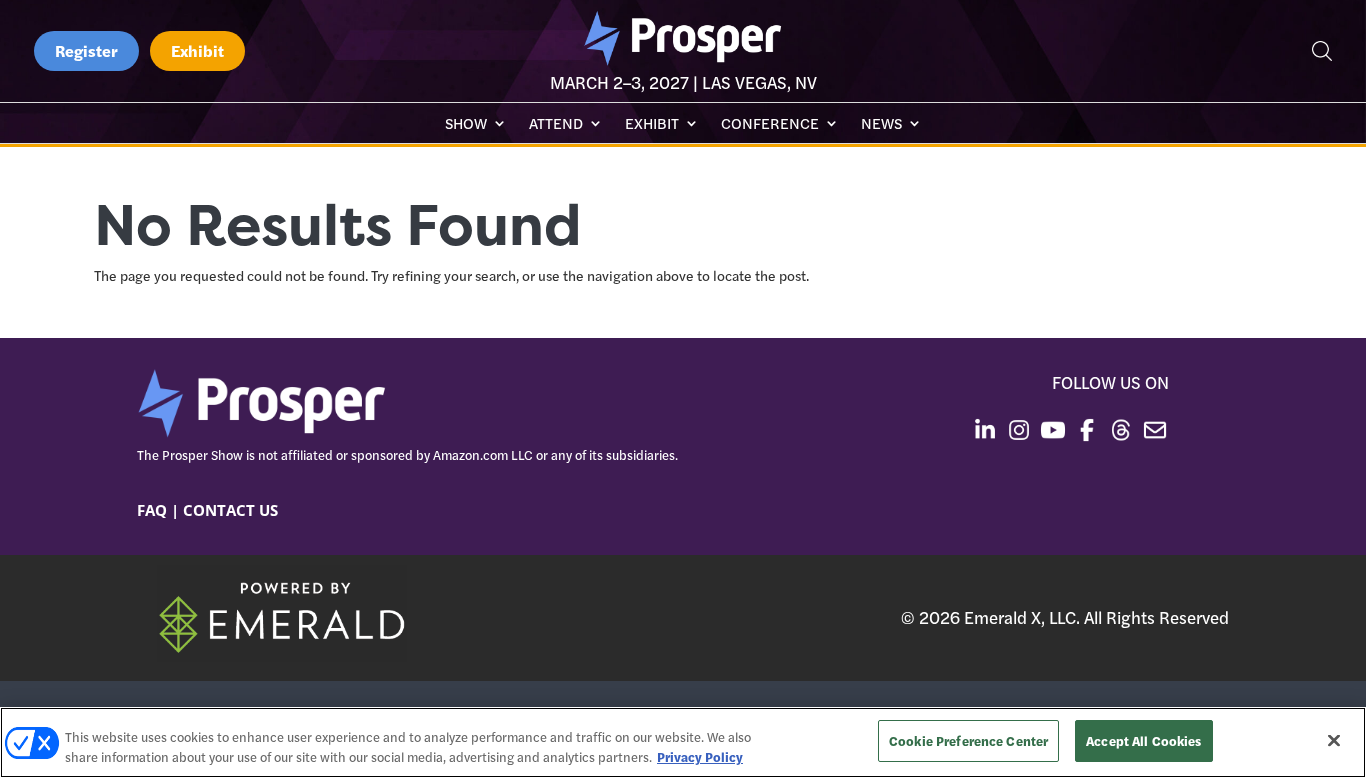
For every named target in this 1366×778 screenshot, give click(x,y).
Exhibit (197, 50)
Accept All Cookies (1143, 740)
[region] (683, 742)
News (881, 124)
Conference (770, 124)
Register (86, 50)
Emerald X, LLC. (1022, 617)
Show (466, 124)
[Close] (1334, 740)
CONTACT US (230, 510)
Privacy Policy (700, 756)
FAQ (152, 510)
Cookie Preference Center (968, 740)
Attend (556, 124)
